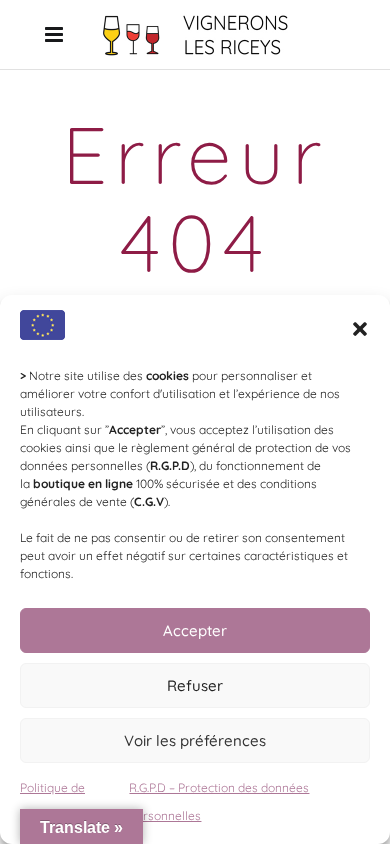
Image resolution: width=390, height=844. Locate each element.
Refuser (195, 685)
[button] (360, 329)
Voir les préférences (195, 740)
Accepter (195, 630)
